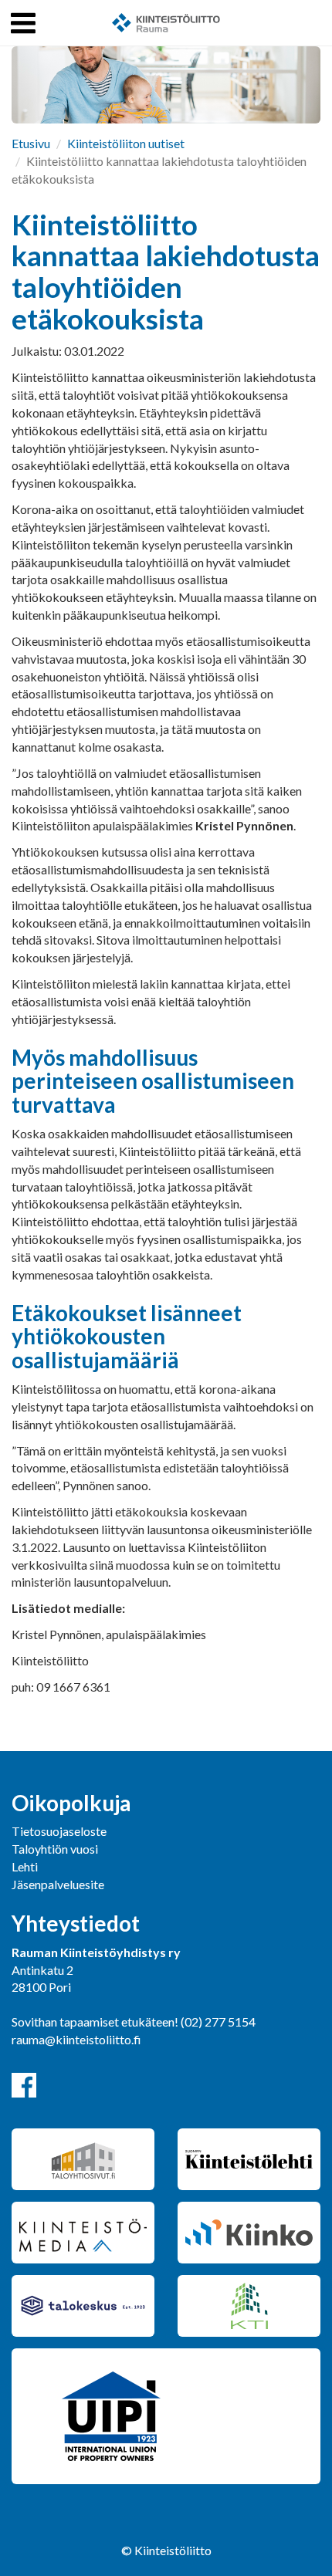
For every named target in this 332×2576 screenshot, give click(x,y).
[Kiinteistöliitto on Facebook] (24, 2085)
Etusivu (31, 143)
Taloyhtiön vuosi (55, 1849)
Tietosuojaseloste (59, 1831)
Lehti (25, 1866)
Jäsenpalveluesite (58, 1884)
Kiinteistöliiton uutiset (126, 143)
